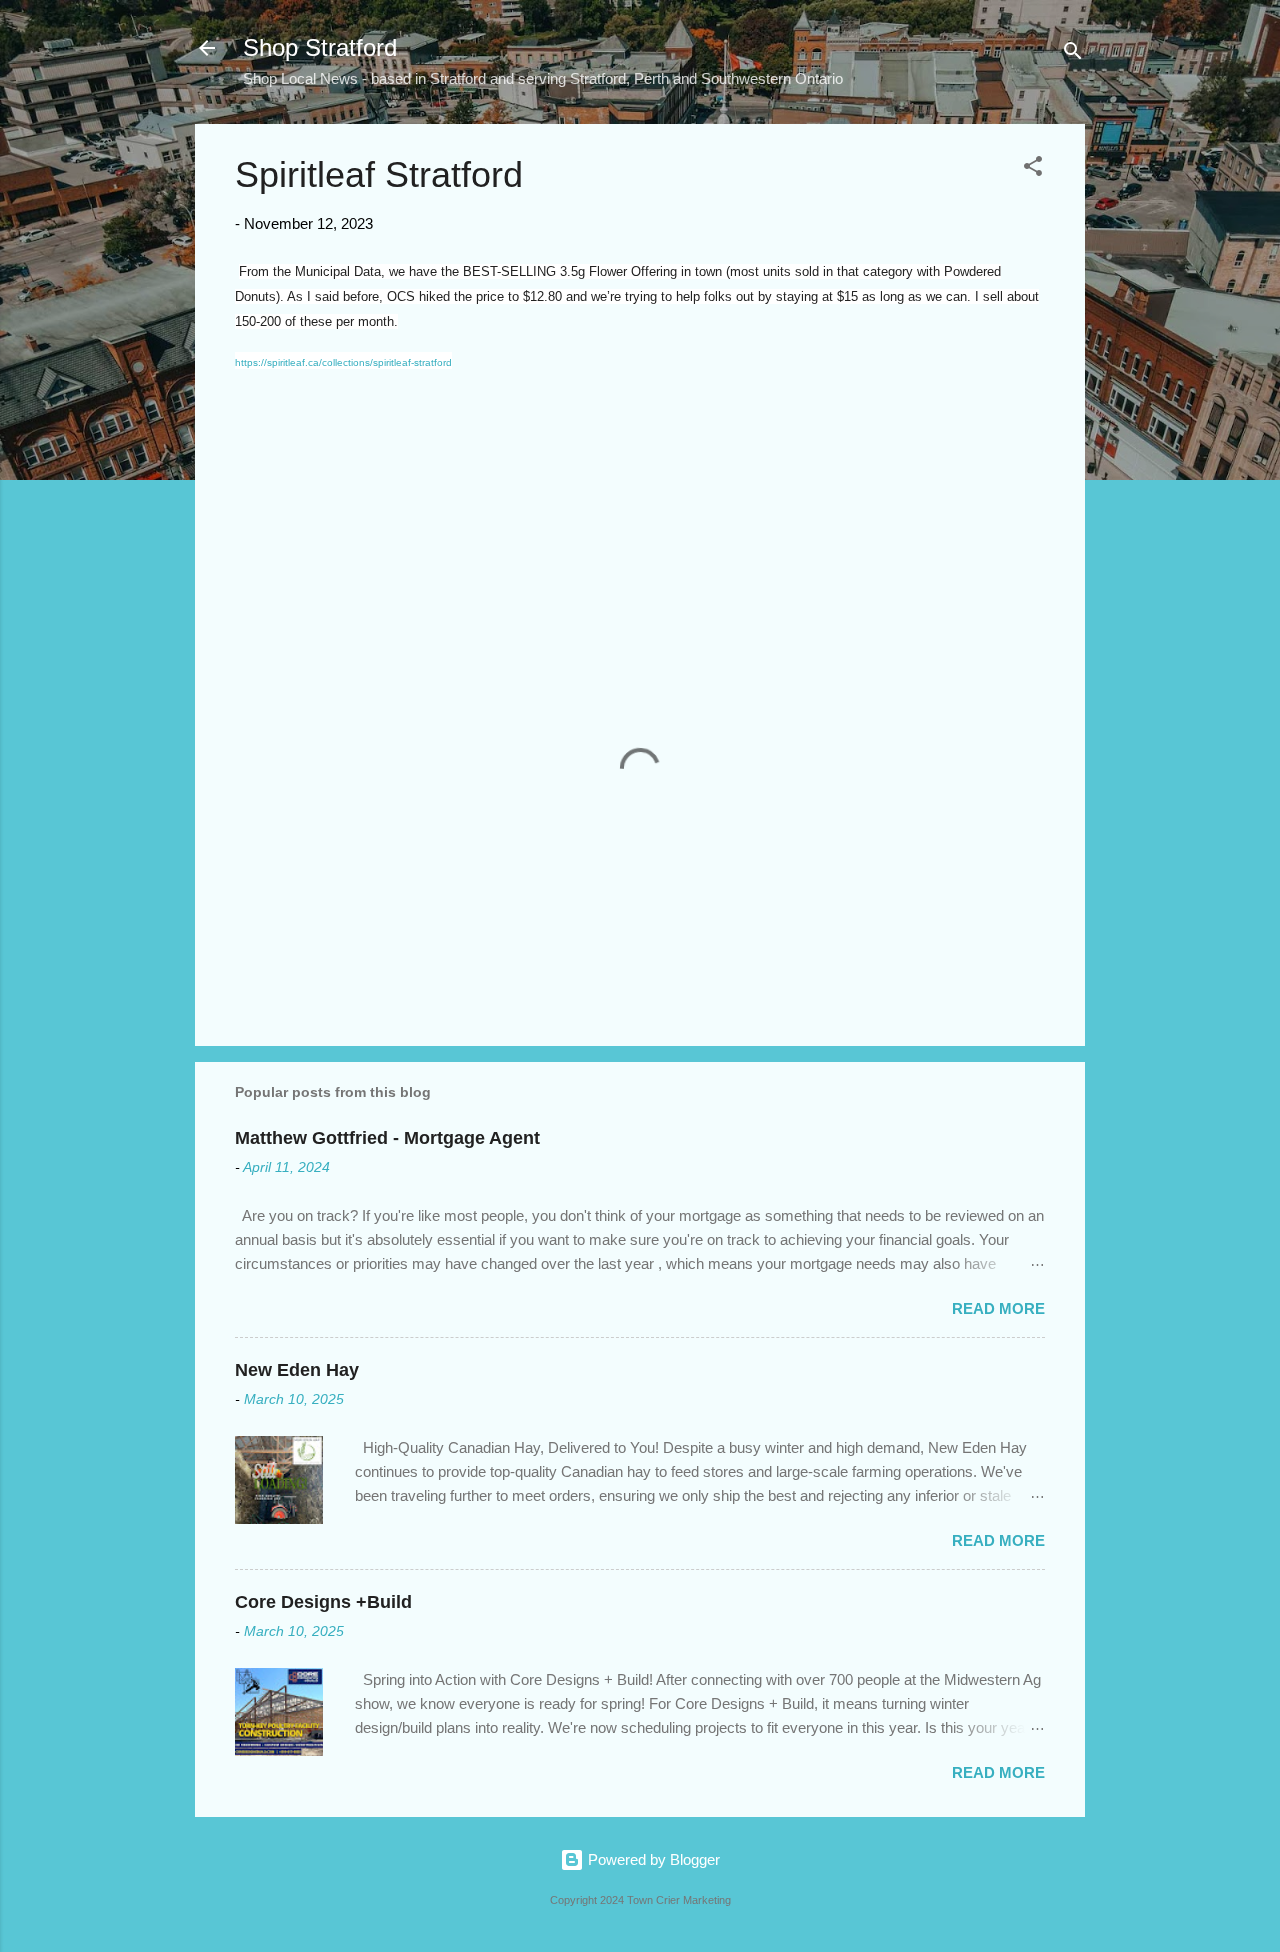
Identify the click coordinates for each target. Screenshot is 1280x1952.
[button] (1033, 169)
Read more (998, 1308)
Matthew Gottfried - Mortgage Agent (387, 1138)
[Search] (1073, 54)
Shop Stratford (320, 47)
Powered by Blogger (652, 1859)
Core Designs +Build (323, 1602)
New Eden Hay (297, 1370)
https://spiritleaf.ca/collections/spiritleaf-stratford (343, 362)
